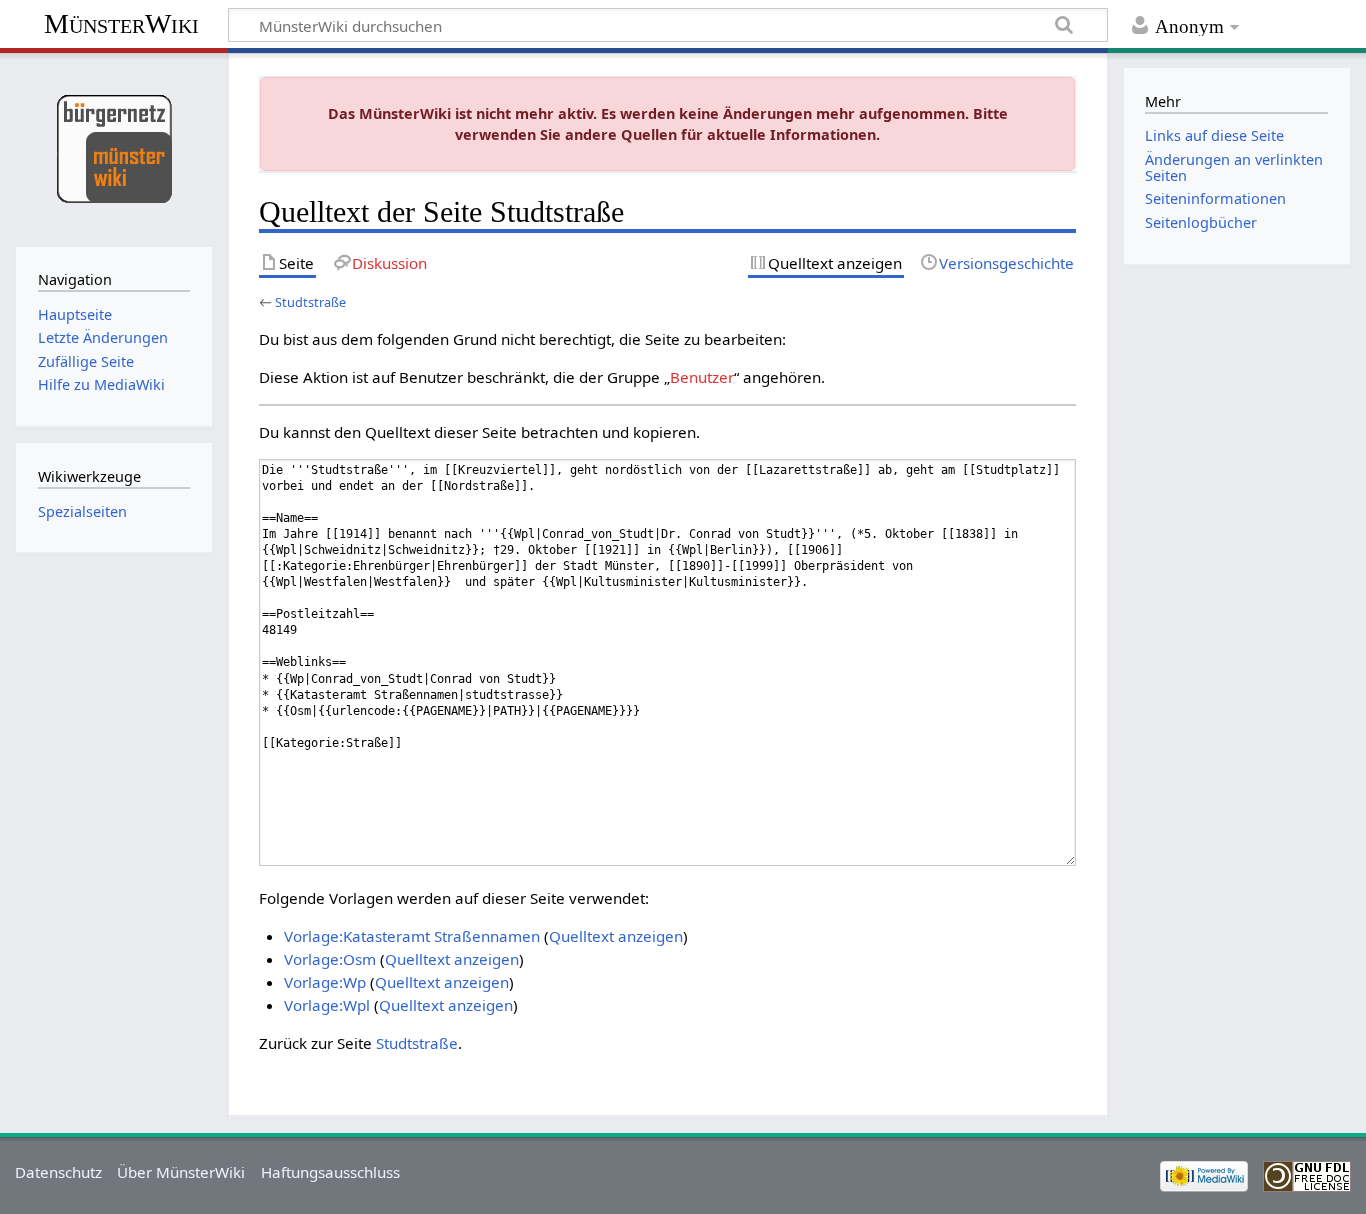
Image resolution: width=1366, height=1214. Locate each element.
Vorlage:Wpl (327, 1005)
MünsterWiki (121, 23)
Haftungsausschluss (330, 1172)
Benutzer (702, 377)
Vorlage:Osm (330, 959)
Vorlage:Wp (325, 982)
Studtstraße (310, 302)
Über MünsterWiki (181, 1172)
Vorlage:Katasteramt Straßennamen (412, 936)
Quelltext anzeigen (616, 936)
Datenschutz (58, 1172)
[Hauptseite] (113, 147)
